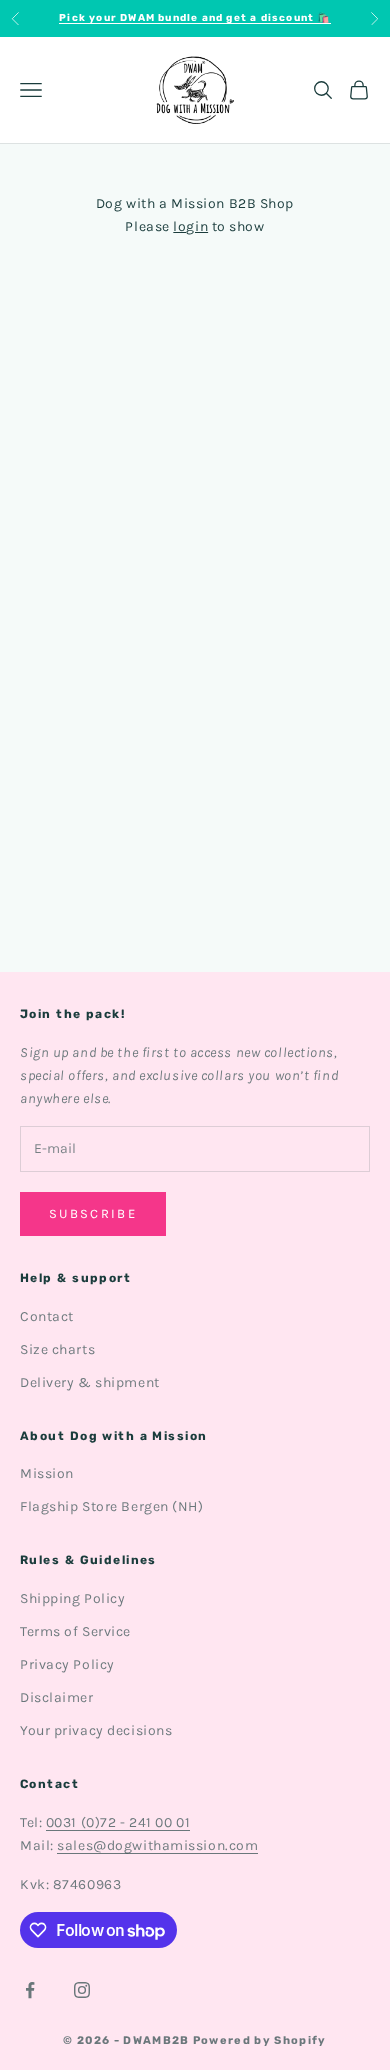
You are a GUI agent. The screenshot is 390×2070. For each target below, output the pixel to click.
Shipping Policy (72, 1598)
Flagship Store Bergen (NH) (112, 1506)
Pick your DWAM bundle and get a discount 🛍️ (194, 18)
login (190, 226)
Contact (47, 1316)
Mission (47, 1473)
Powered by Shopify (260, 2040)
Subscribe (93, 1213)
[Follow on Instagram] (82, 1990)
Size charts (57, 1349)
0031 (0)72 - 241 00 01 (118, 1822)
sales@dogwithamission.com (157, 1845)
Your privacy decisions (96, 1730)
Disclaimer (57, 1697)
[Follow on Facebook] (30, 1990)
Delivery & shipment (90, 1382)
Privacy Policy (67, 1664)
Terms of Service (75, 1631)
